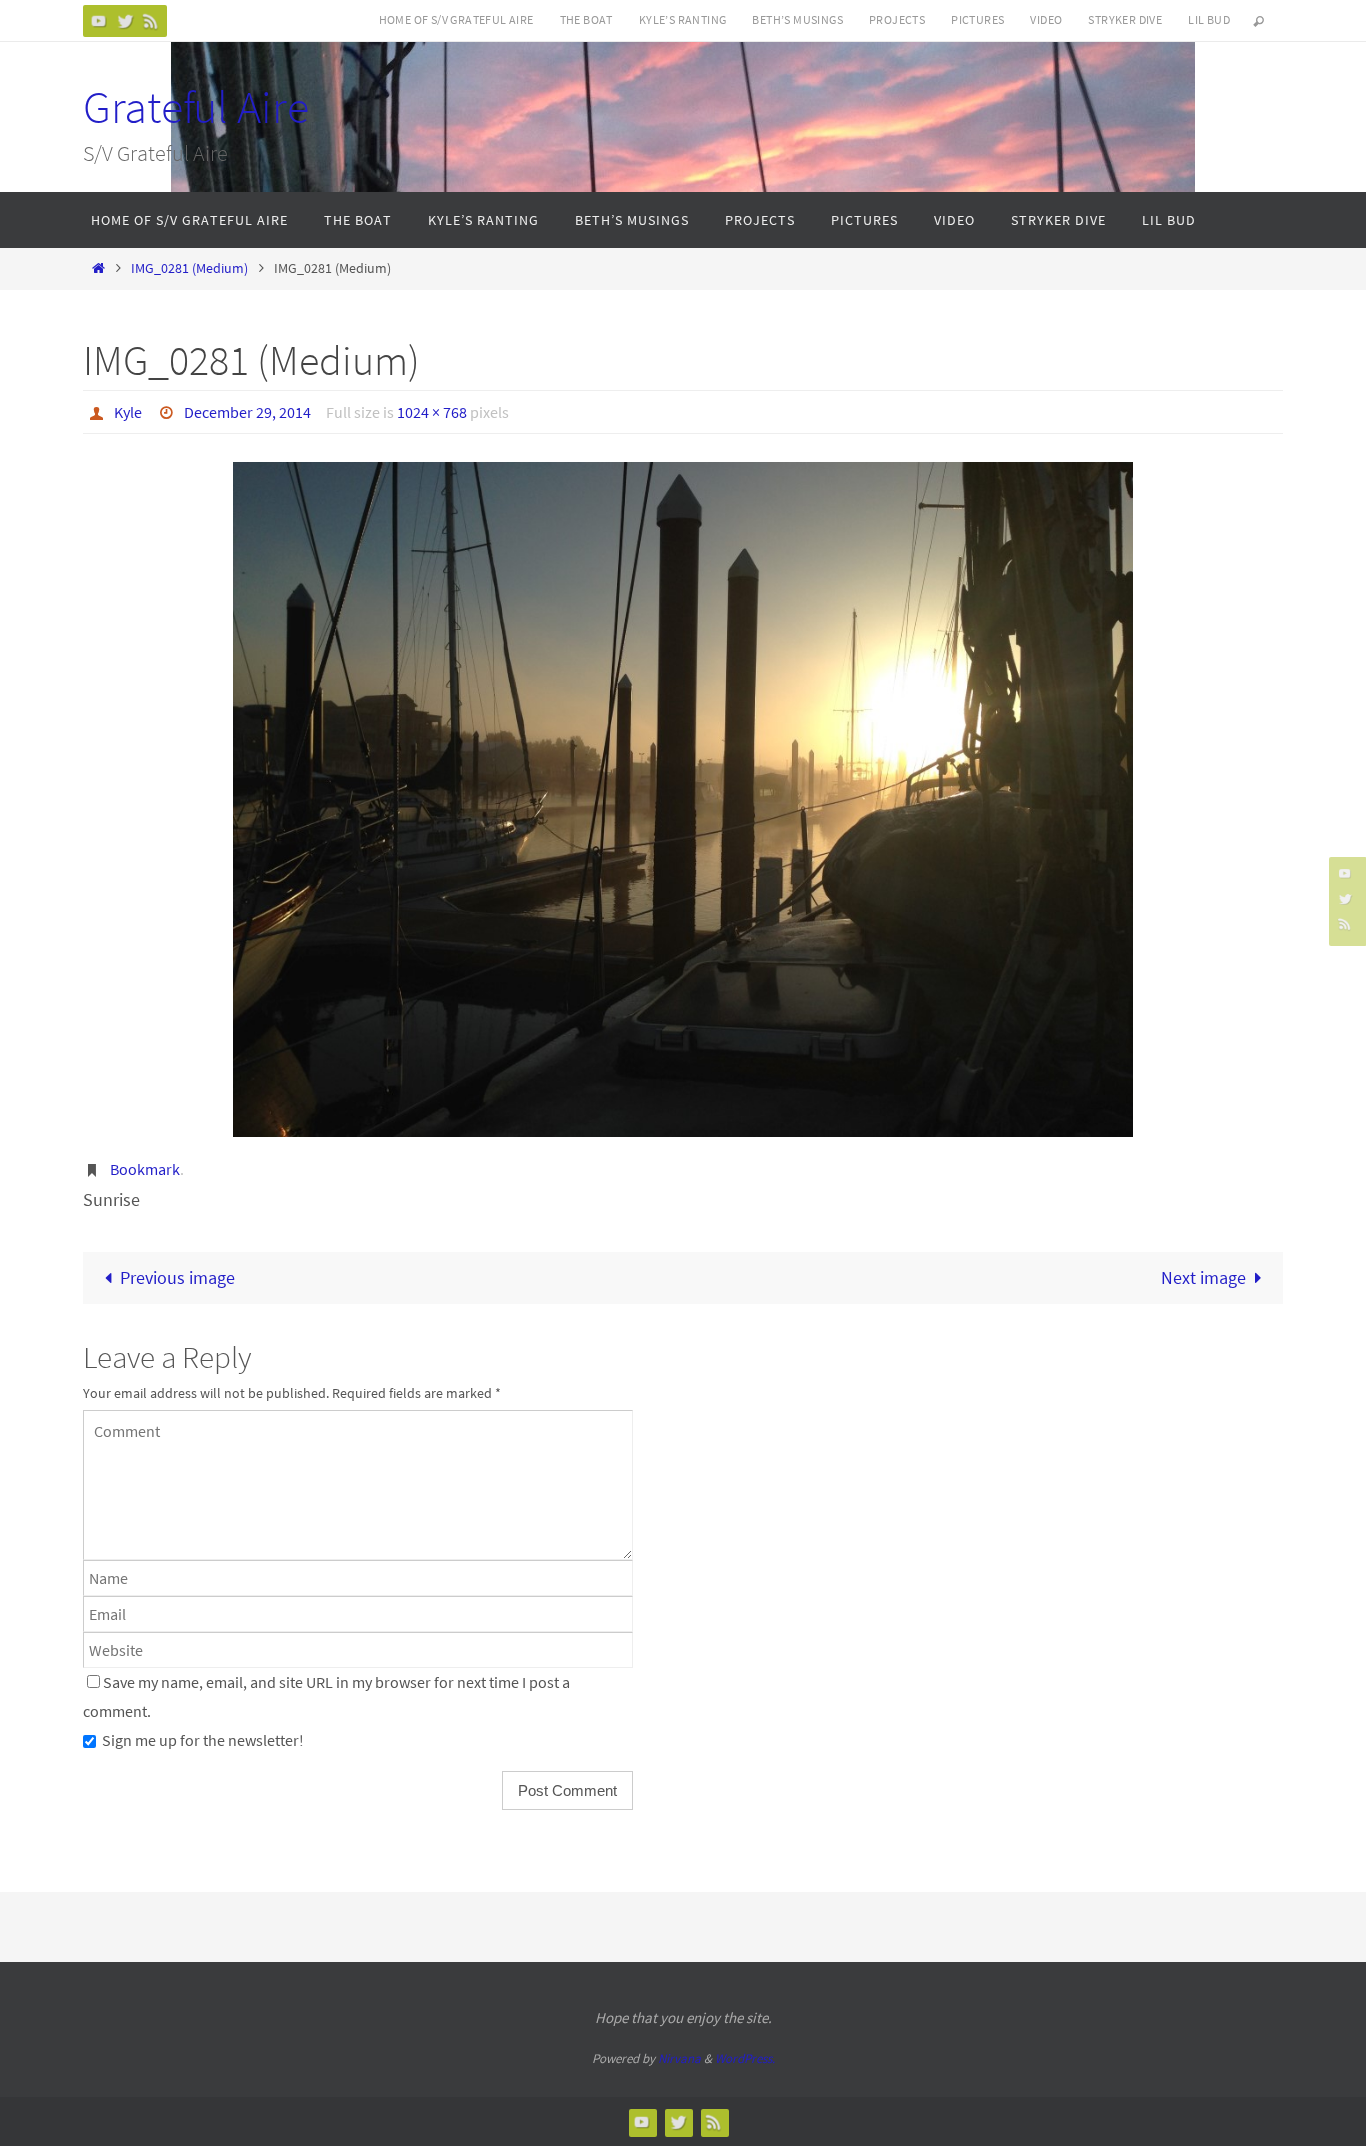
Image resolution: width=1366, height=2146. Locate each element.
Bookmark (145, 1169)
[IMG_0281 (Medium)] (683, 799)
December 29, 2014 (247, 412)
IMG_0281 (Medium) (189, 268)
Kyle (128, 412)
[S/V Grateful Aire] (125, 20)
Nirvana (679, 2058)
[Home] (98, 268)
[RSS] (151, 20)
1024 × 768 (432, 412)
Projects (897, 19)
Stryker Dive (1125, 19)
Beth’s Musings (797, 19)
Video (1046, 19)
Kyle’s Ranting (683, 19)
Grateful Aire (196, 107)
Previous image (177, 1277)
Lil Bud (1209, 19)
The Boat (586, 19)
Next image (1203, 1277)
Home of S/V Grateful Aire (456, 19)
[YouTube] (99, 20)
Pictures (977, 19)
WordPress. (745, 2058)
